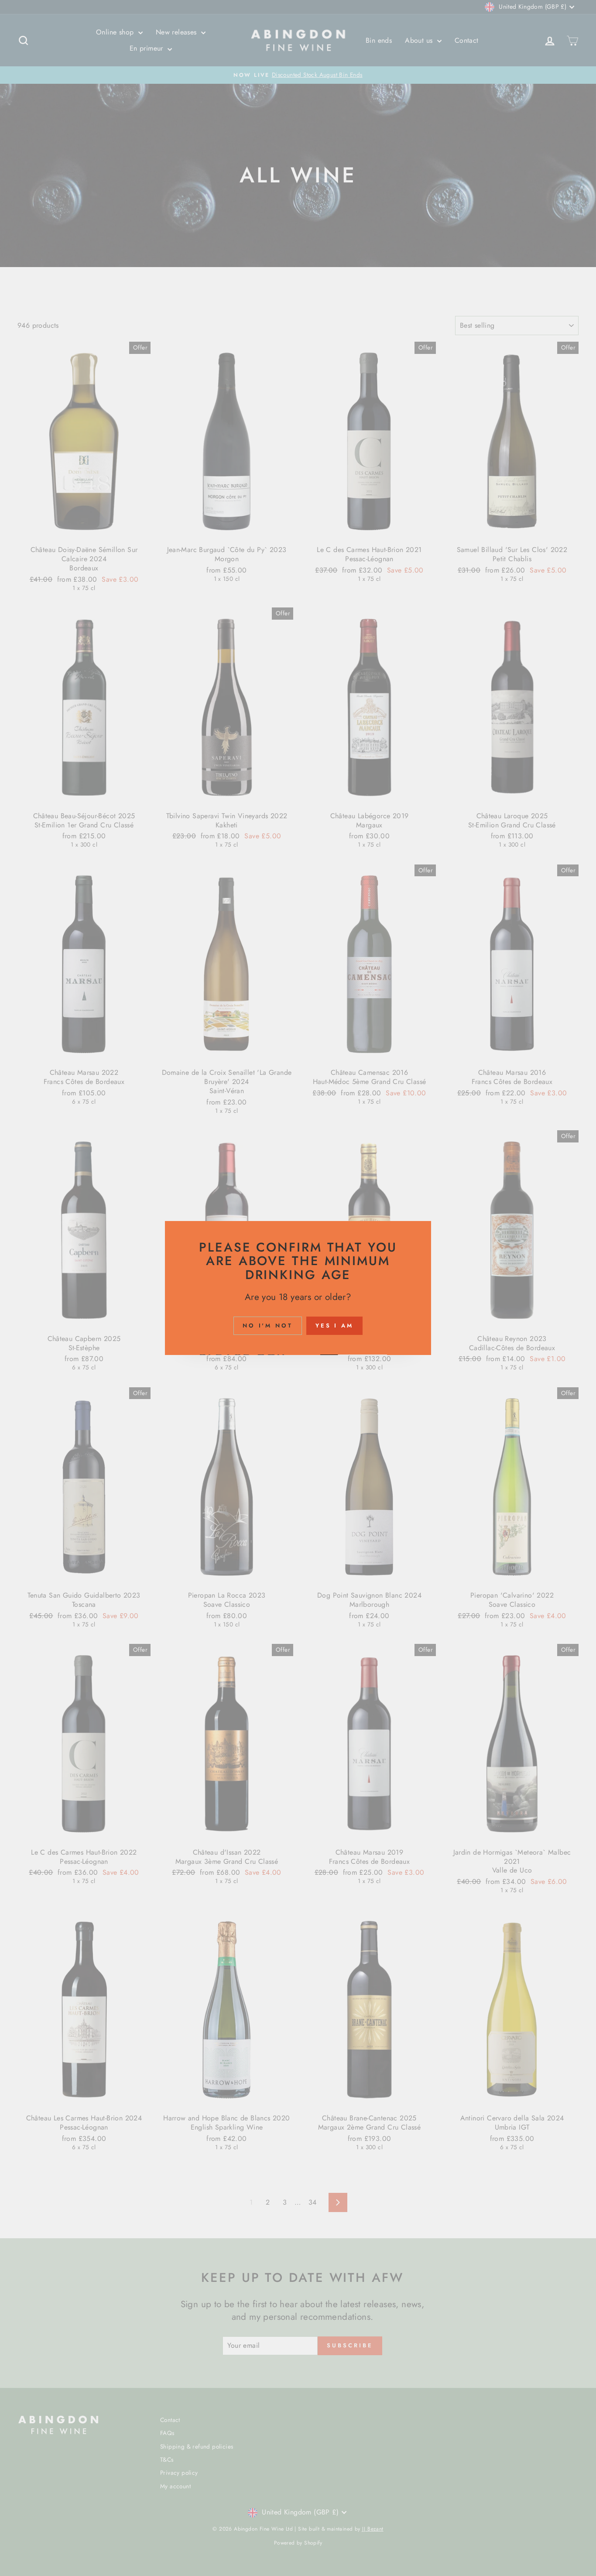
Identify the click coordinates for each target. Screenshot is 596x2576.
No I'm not (268, 1326)
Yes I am (334, 1326)
